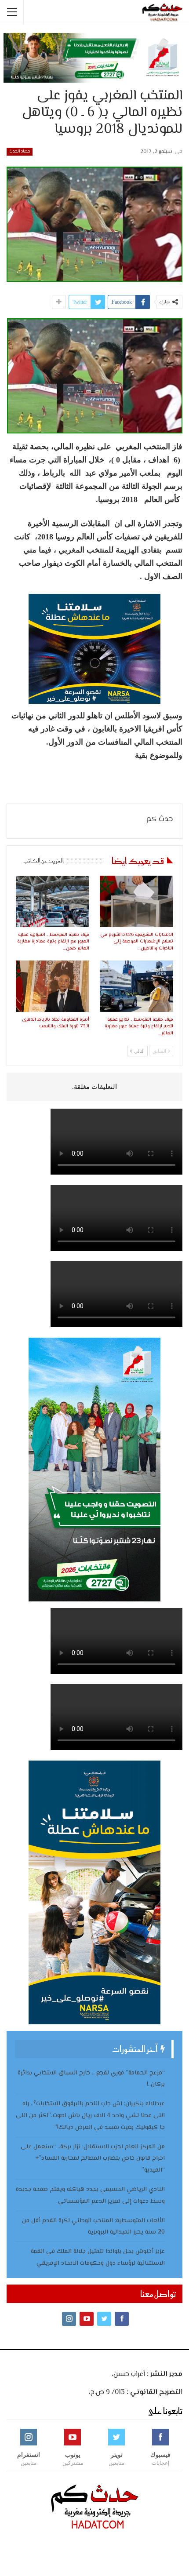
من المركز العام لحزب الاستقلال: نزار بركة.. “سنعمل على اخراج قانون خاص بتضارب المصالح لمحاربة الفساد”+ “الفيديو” (93, 2159)
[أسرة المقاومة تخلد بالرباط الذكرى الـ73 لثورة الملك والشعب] (53, 986)
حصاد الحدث (20, 151)
